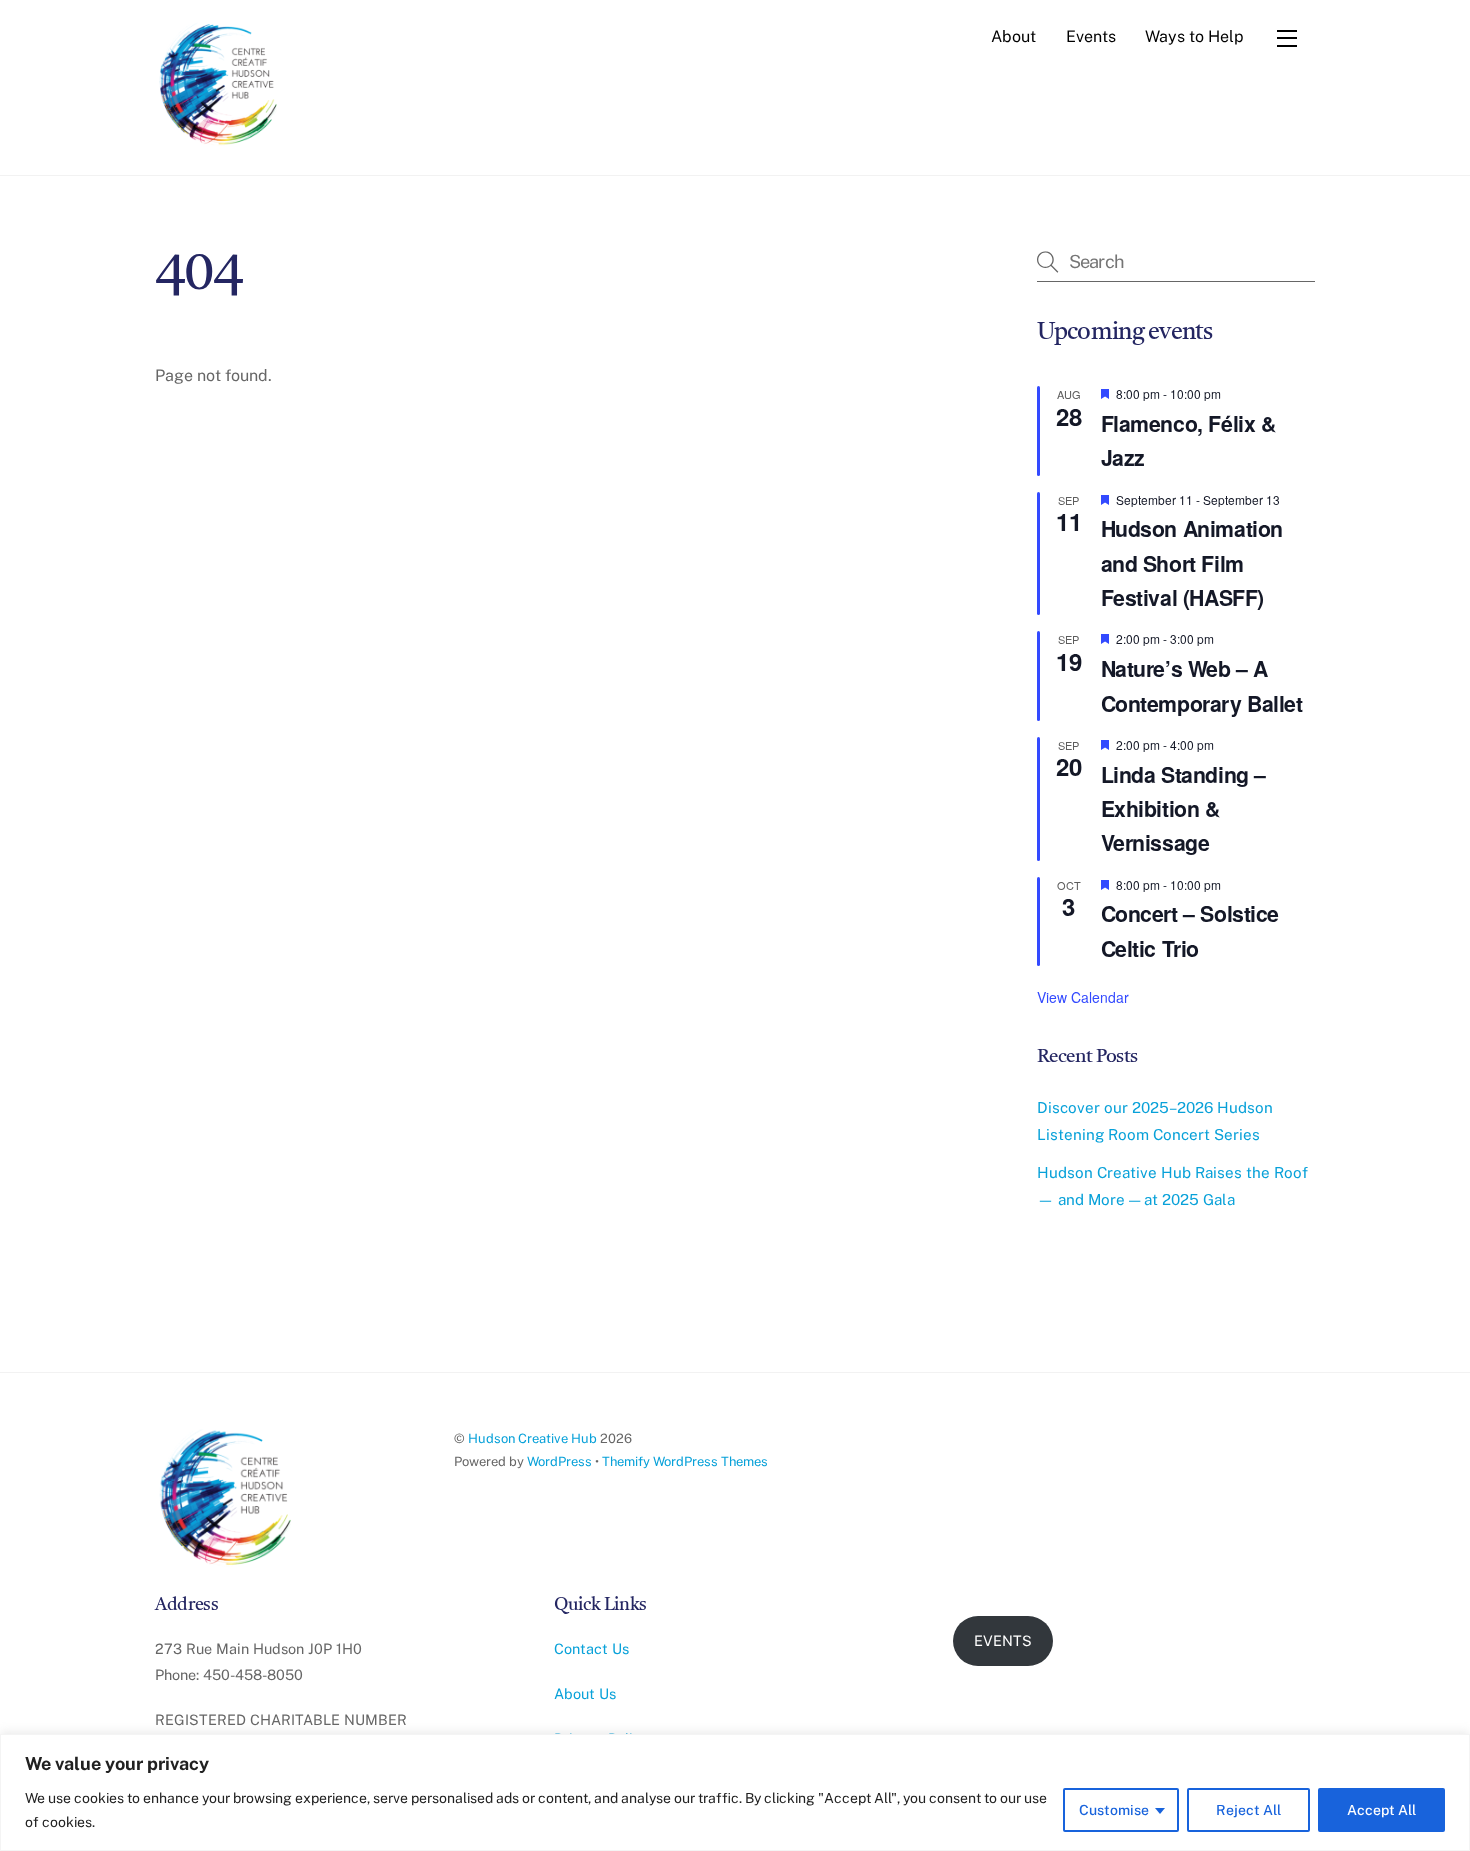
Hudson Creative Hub (532, 1438)
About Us (585, 1693)
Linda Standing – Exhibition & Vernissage (1183, 809)
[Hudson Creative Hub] (220, 86)
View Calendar (1083, 997)
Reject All (1248, 1810)
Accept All (1381, 1810)
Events (1091, 36)
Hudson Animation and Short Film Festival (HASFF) (1192, 563)
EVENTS (1003, 1640)
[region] (735, 1792)
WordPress (559, 1461)
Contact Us (591, 1648)
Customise (1114, 1810)
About (1013, 36)
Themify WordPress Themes (685, 1461)
